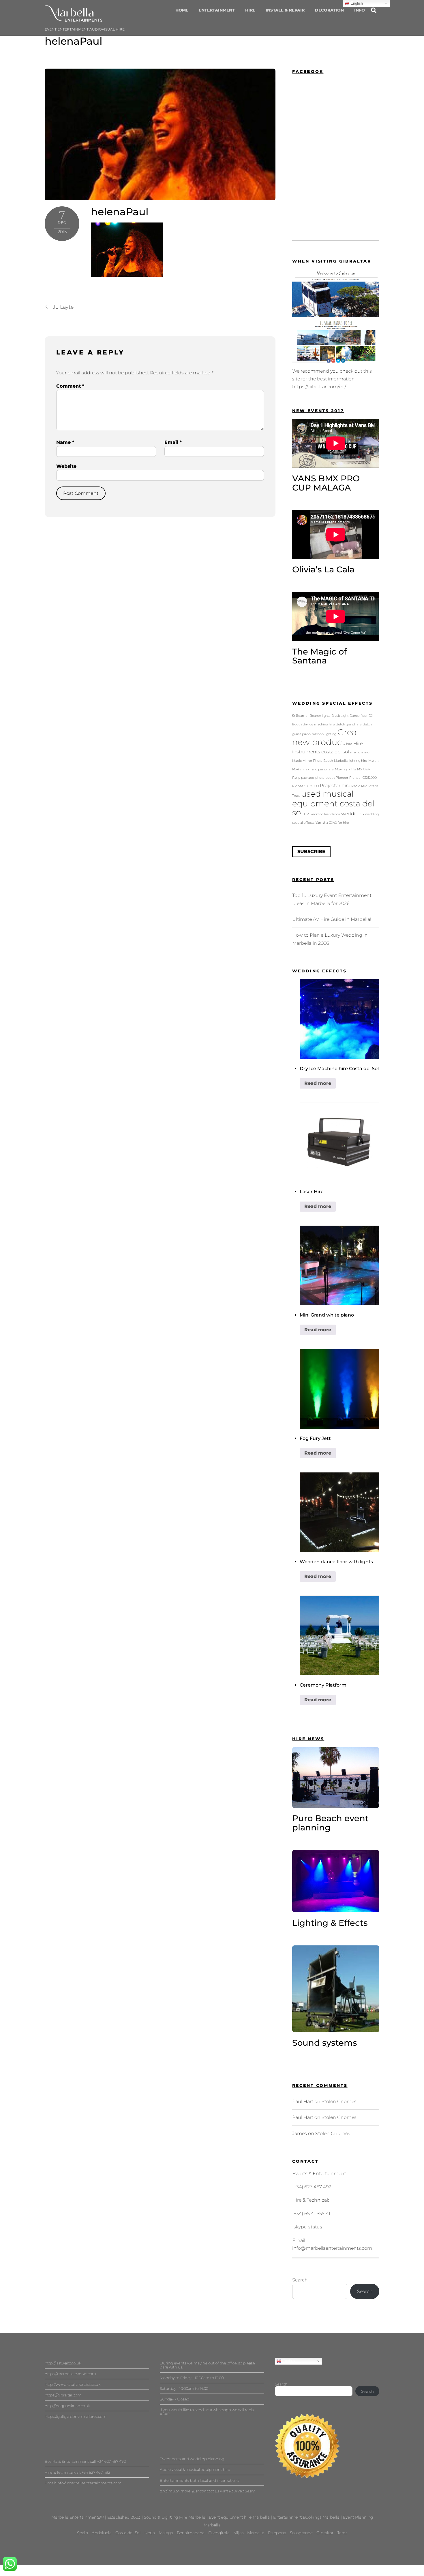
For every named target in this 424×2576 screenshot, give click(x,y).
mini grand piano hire (317, 769)
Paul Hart (303, 2101)
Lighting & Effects (330, 1923)
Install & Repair (285, 10)
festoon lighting (324, 734)
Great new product (326, 737)
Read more (318, 1083)
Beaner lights (320, 716)
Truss (296, 796)
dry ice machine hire (319, 724)
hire (349, 744)
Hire (250, 10)
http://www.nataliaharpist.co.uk (73, 2384)
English (288, 2361)
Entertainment (217, 10)
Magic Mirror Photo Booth (313, 761)
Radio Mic (359, 786)
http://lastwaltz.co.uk (63, 2363)
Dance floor (359, 716)
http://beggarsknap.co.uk (67, 2406)
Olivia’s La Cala (323, 569)
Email (173, 442)
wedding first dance (325, 814)
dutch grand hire (349, 724)
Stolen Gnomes (339, 2101)
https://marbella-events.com (70, 2374)
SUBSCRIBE (311, 852)
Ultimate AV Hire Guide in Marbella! (332, 919)
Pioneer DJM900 (305, 786)
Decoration (329, 10)
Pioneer (342, 778)
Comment (70, 386)
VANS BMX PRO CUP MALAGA (326, 483)
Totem (373, 786)
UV (306, 814)
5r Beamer (300, 716)
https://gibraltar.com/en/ (319, 387)
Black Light (340, 716)
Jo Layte (63, 307)
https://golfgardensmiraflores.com (76, 2416)
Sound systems (325, 2043)
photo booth (325, 778)
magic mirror (360, 752)
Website (66, 466)
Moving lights (345, 769)
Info (360, 10)
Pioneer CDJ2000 (363, 778)
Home (182, 10)
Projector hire (335, 785)
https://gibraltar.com (63, 2395)
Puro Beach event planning (330, 1823)
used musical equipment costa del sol (333, 803)
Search (300, 2280)
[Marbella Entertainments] (74, 19)
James (300, 2133)
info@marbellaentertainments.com (332, 2248)
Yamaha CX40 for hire (332, 823)
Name (65, 442)
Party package (303, 778)
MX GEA (364, 769)
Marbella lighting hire (351, 761)
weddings (353, 814)
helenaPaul (74, 41)
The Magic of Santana (319, 656)
